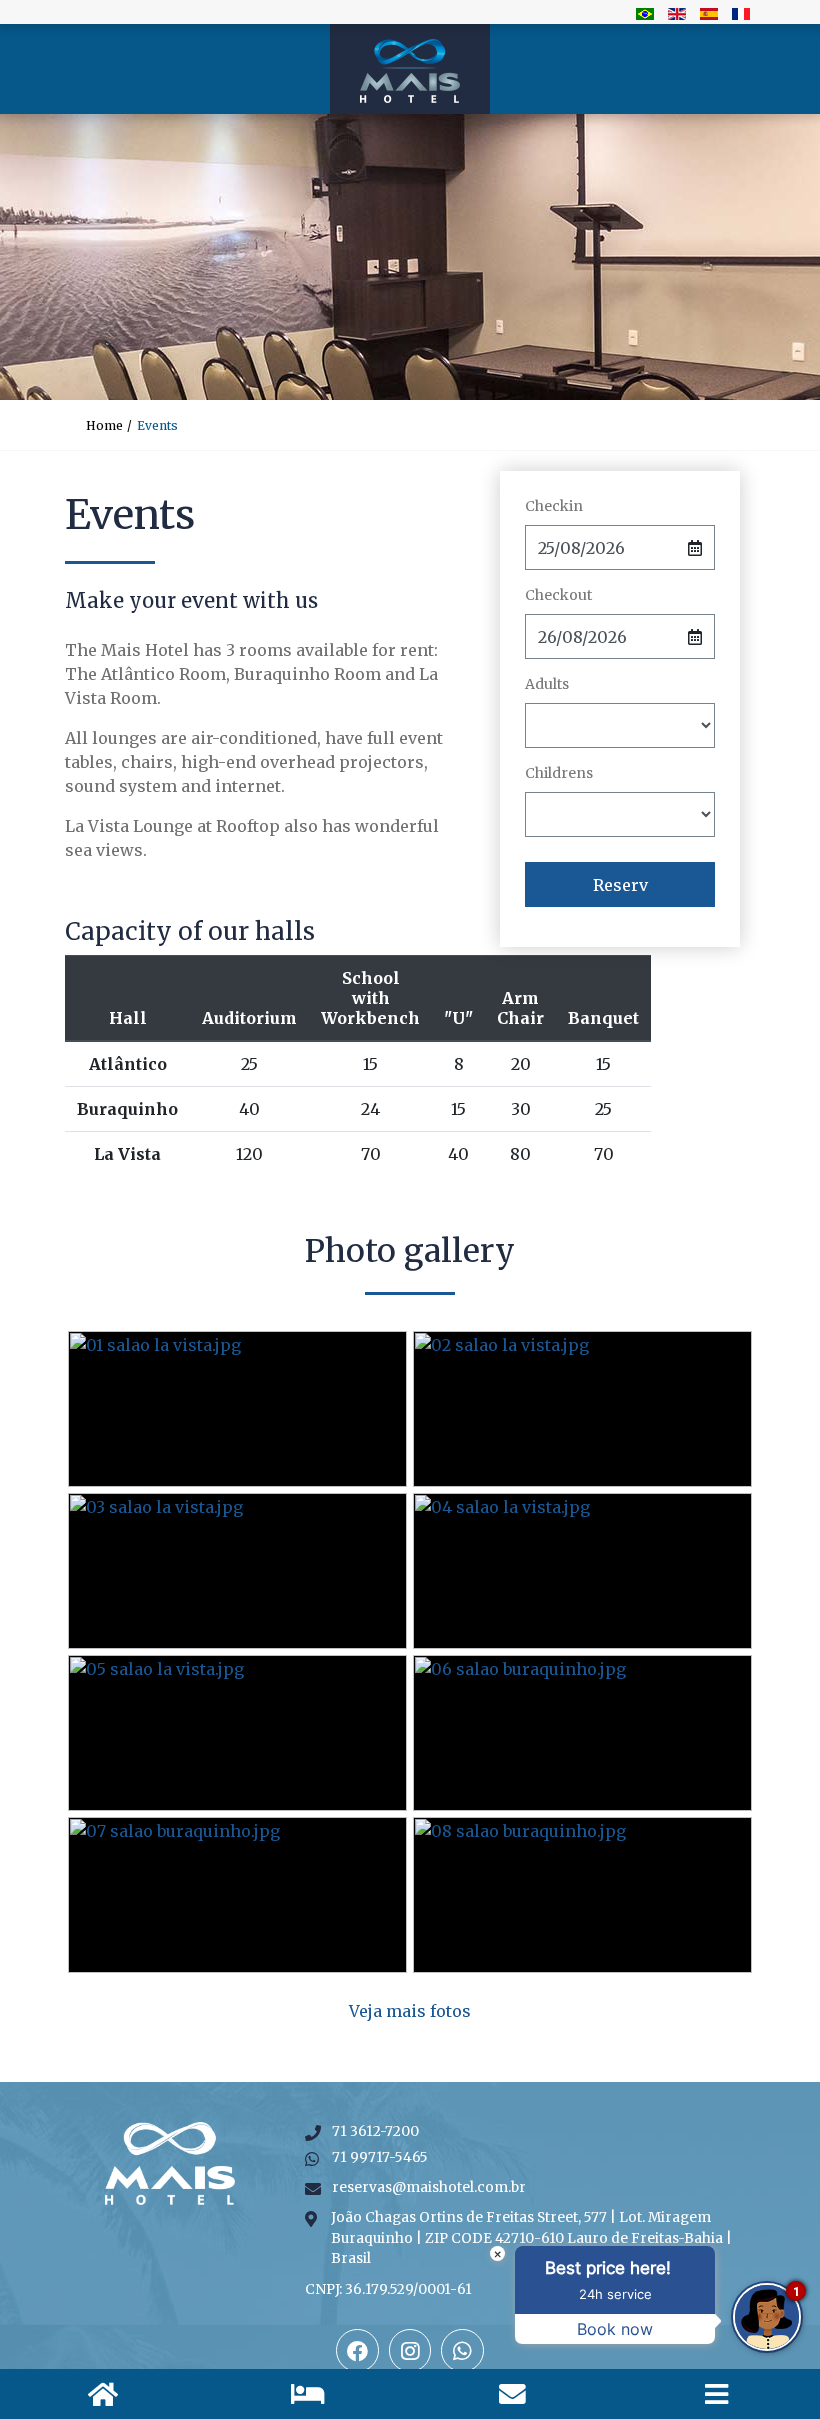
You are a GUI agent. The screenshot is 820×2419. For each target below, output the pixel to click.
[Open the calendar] (695, 547)
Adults (547, 684)
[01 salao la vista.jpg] (237, 1409)
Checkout (558, 595)
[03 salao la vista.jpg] (237, 1571)
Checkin (554, 506)
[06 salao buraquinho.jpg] (582, 1733)
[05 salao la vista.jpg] (237, 1733)
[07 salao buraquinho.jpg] (237, 1895)
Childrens (559, 773)
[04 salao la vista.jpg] (582, 1571)
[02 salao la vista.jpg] (582, 1409)
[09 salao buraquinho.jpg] (410, 2001)
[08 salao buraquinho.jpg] (582, 1895)
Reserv (620, 885)
